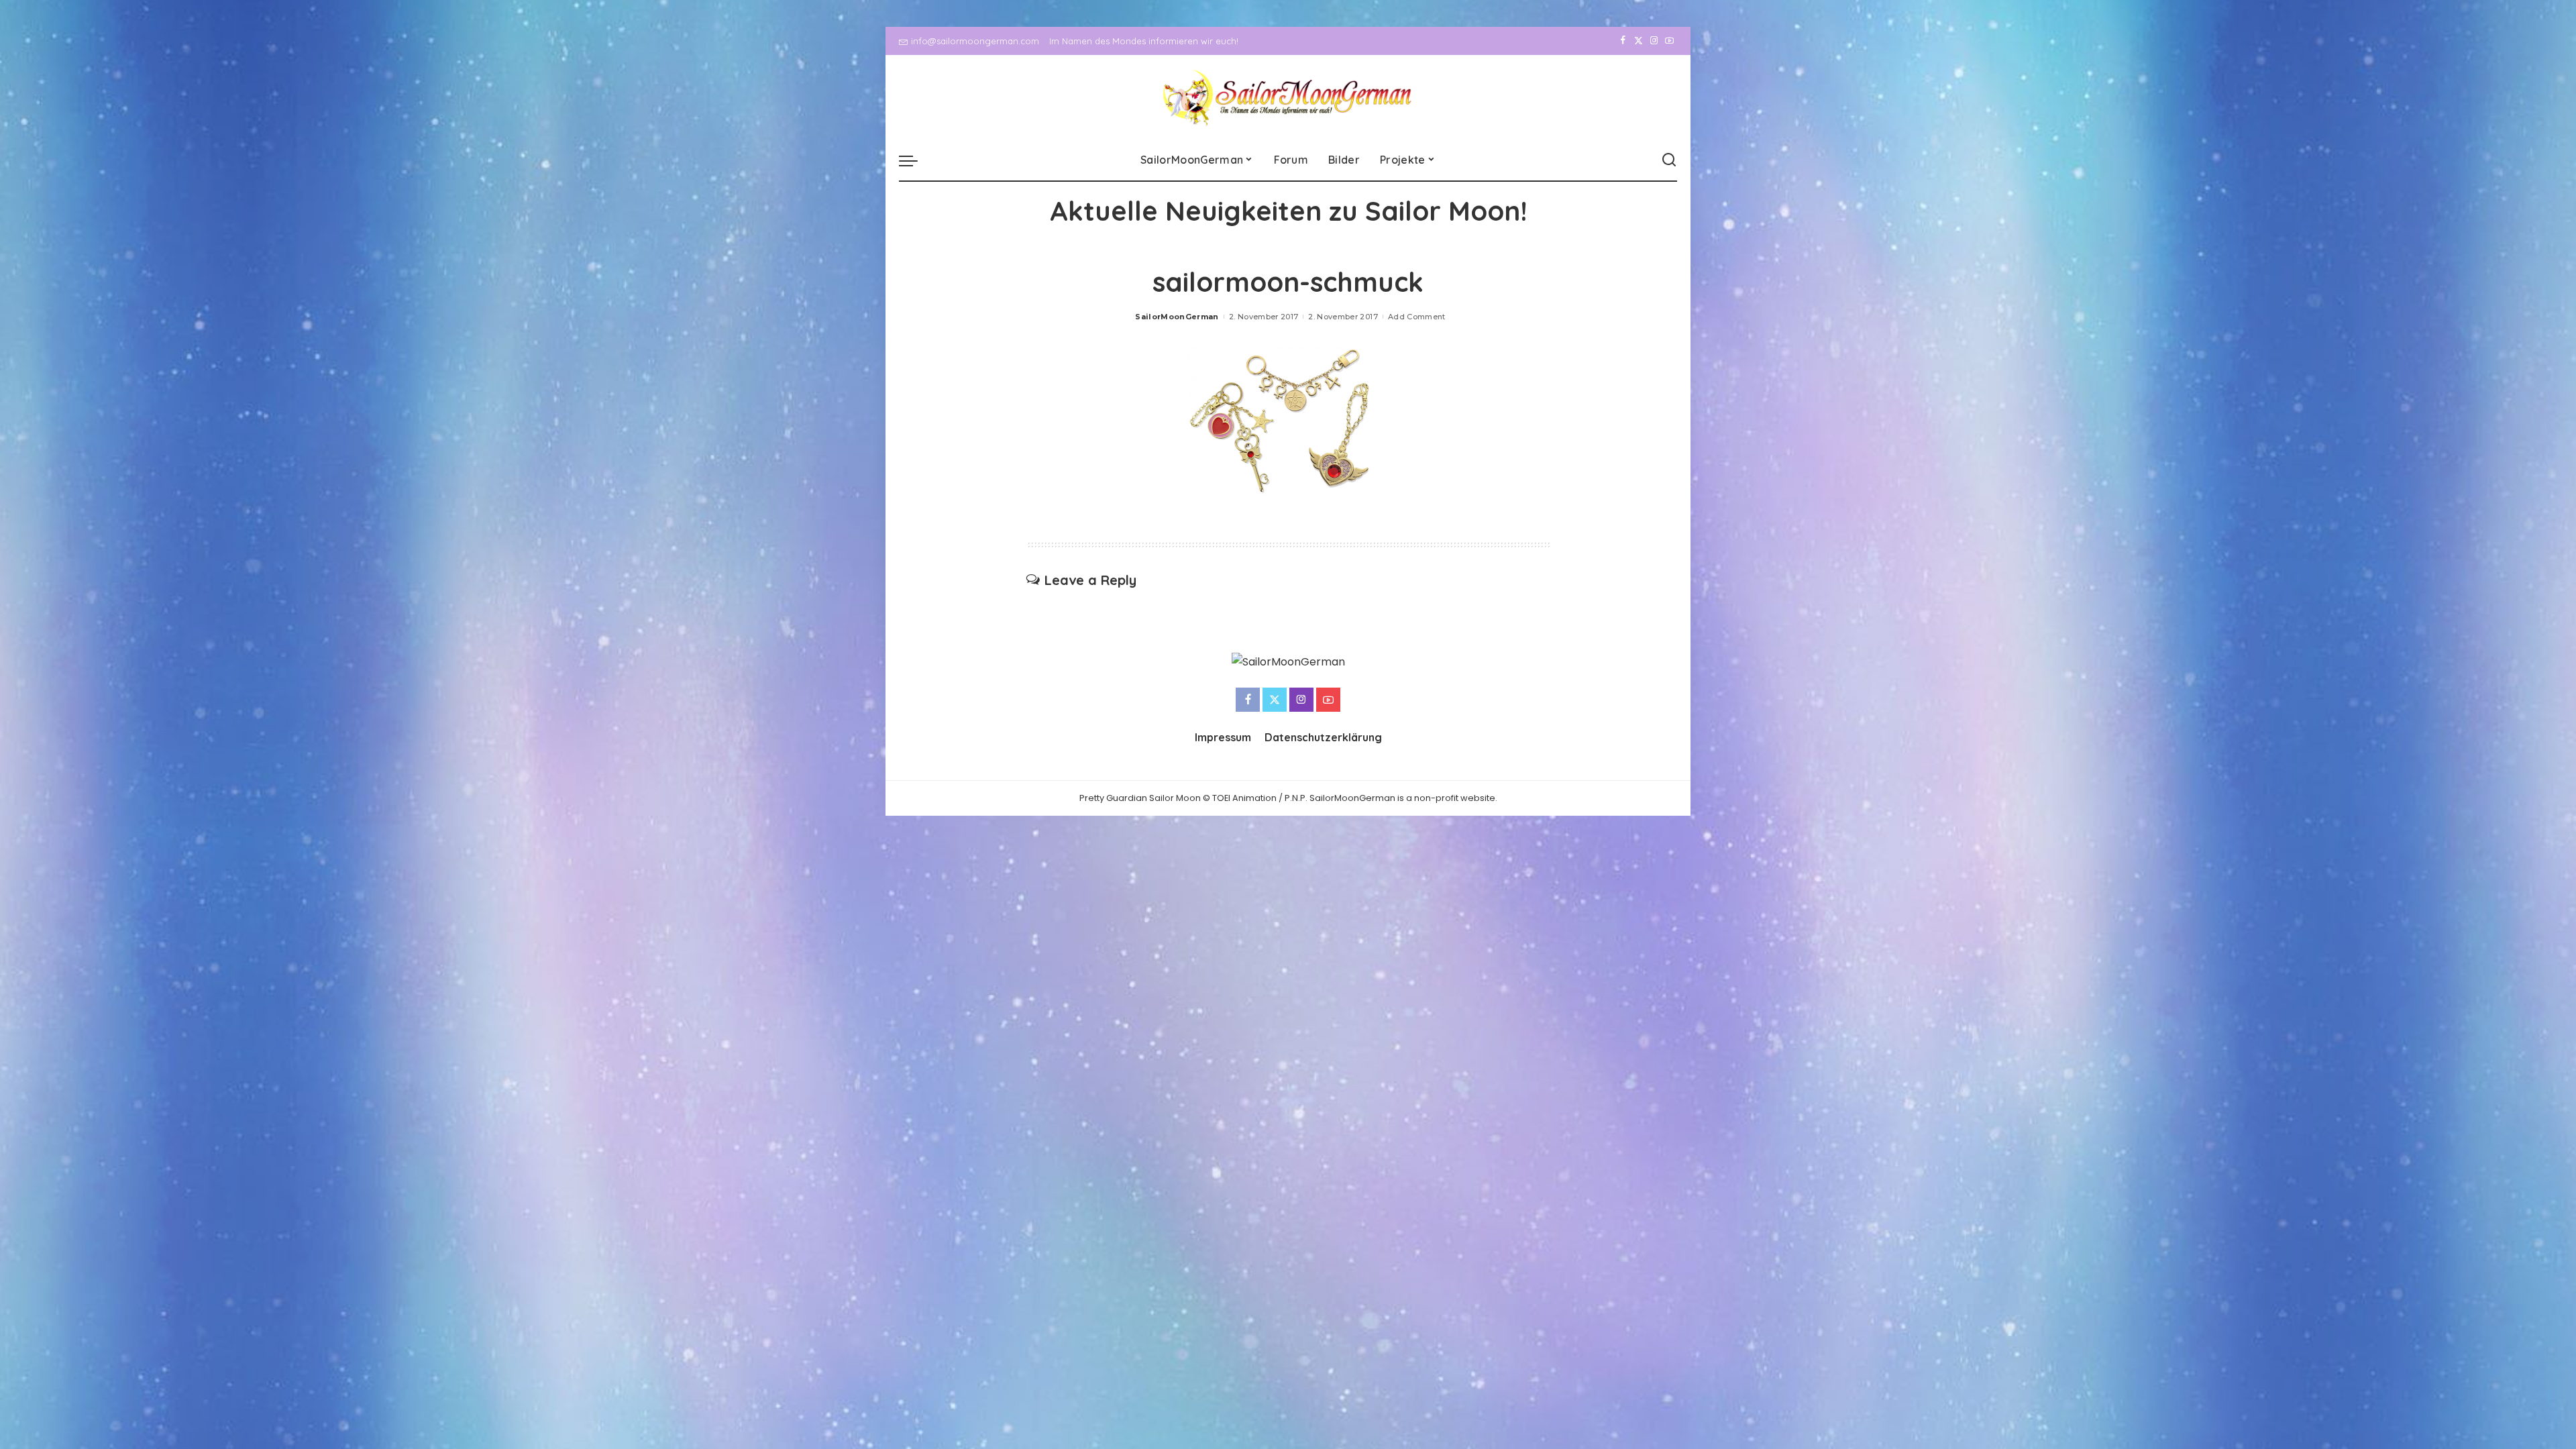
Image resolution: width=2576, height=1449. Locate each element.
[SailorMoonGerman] (1288, 98)
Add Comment (1417, 317)
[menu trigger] (915, 160)
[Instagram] (1654, 41)
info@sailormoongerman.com (975, 41)
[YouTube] (1669, 41)
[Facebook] (1623, 41)
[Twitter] (1639, 41)
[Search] (1669, 160)
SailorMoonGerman (1177, 317)
